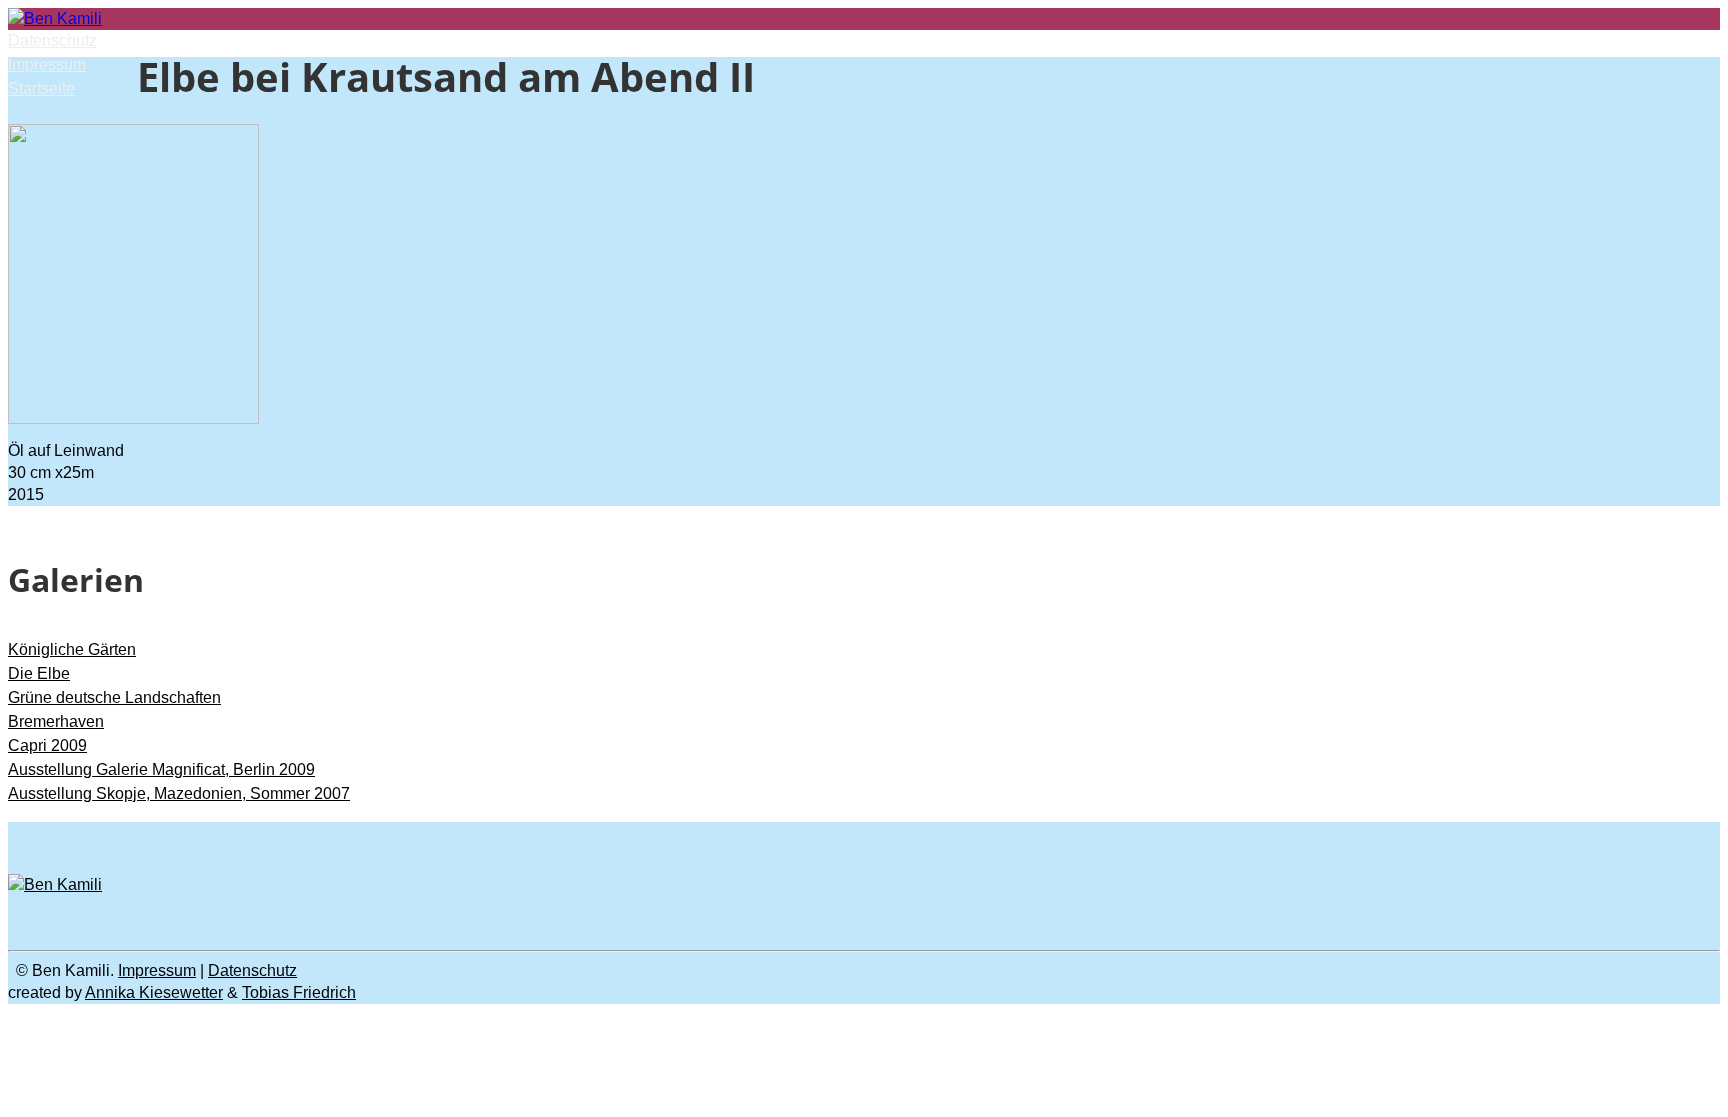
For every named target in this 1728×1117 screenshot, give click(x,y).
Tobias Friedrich (299, 992)
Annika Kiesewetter (154, 992)
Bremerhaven (56, 721)
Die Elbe (39, 673)
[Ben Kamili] (55, 18)
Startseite (41, 88)
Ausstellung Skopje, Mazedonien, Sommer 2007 (179, 793)
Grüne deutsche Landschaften (114, 697)
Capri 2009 (47, 745)
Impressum (47, 64)
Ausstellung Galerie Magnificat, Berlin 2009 (161, 769)
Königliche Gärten (72, 649)
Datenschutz (52, 40)
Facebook (1073, 833)
